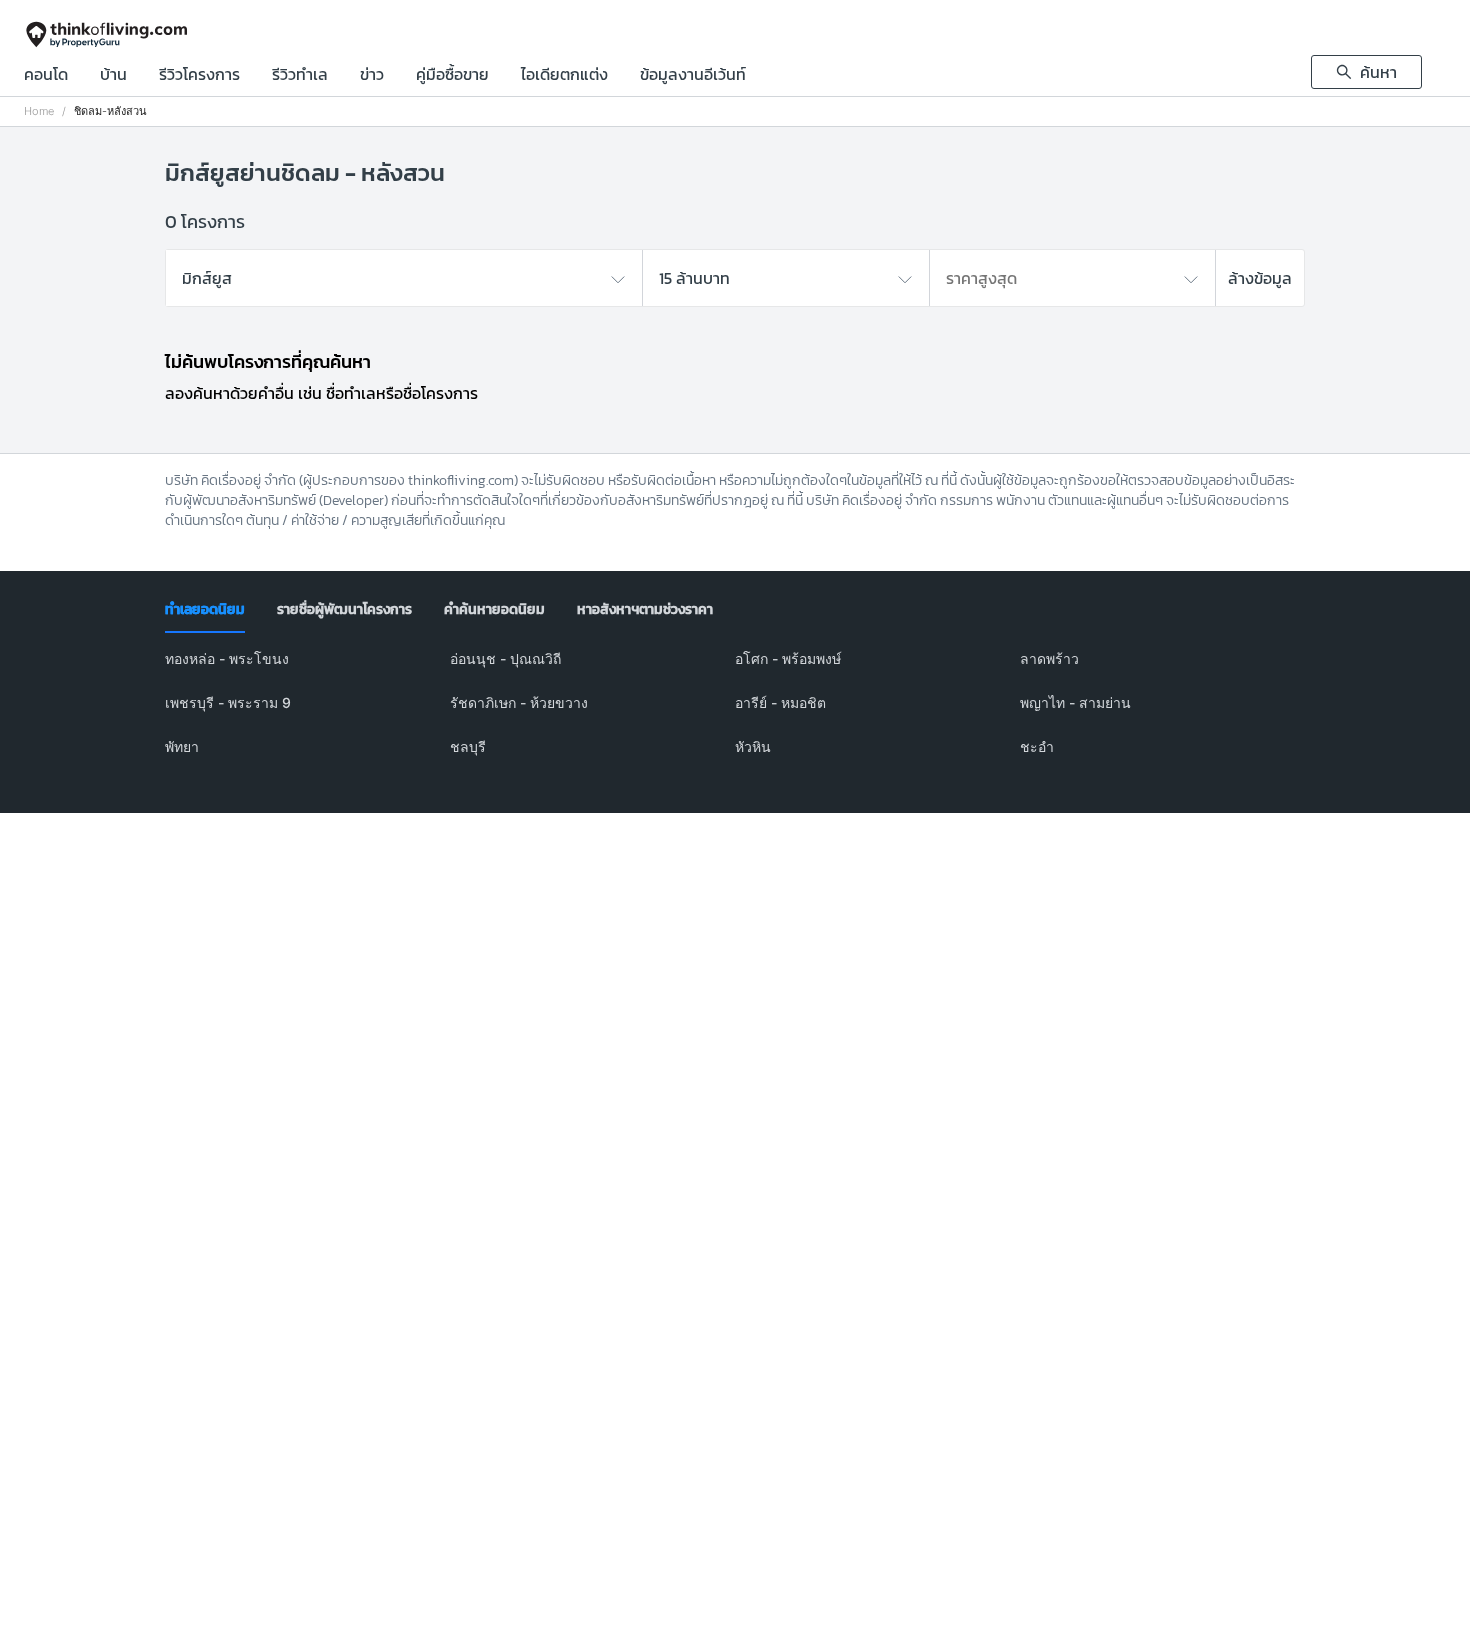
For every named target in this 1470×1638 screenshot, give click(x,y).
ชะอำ (1037, 746)
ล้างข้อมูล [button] (1260, 278)
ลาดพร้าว (1049, 658)
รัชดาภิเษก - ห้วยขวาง (519, 702)
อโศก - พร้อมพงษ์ (788, 658)
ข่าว (372, 76)
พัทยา (182, 746)
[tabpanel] (735, 715)
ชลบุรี (468, 746)
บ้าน (113, 76)
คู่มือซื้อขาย (452, 76)
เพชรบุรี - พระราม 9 (228, 702)
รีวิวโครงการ (199, 76)
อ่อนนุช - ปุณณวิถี (505, 658)
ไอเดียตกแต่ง (564, 76)
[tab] (205, 610)
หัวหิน (753, 746)
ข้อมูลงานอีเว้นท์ (693, 76)
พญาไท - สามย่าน (1075, 702)
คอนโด (46, 76)
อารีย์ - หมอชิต (780, 702)
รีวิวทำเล (300, 76)
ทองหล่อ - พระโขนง (227, 658)
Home (39, 111)
